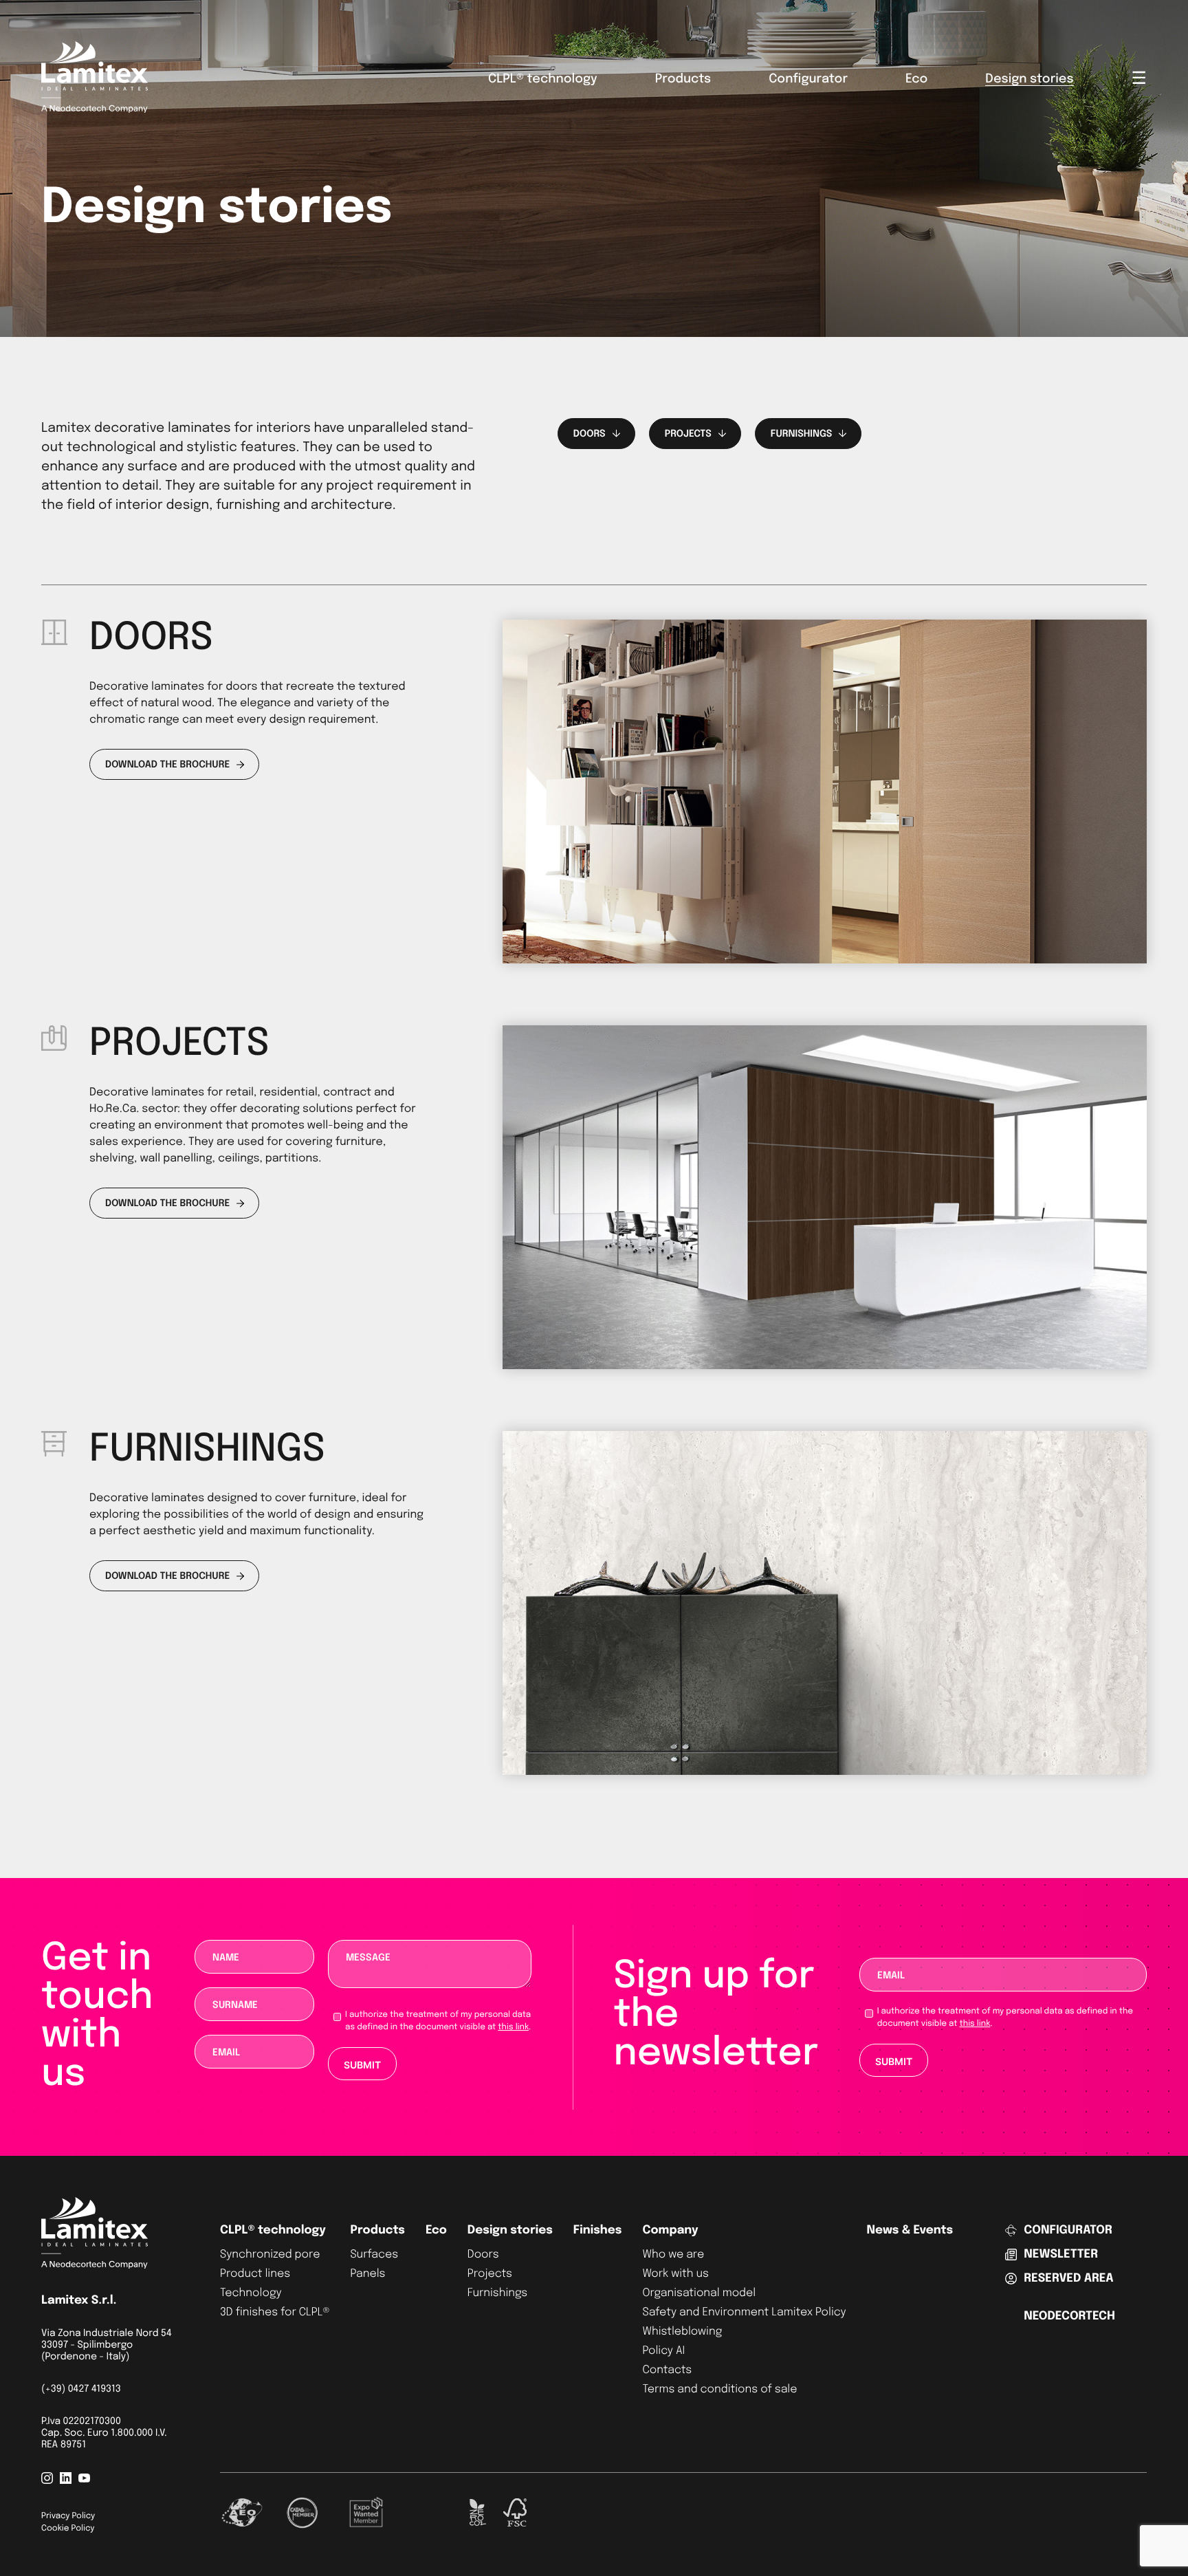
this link (513, 2027)
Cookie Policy (68, 2529)
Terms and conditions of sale (719, 2389)
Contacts (667, 2370)
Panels (367, 2274)
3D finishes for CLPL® (275, 2312)
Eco (916, 80)
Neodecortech (1069, 2316)
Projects (490, 2274)
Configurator (808, 80)
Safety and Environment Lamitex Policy (744, 2312)
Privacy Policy (68, 2516)
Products (683, 80)
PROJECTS (688, 435)
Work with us (675, 2274)
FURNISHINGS (802, 435)
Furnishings (497, 2293)
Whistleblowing (682, 2332)
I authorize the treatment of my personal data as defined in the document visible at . (438, 2021)
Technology (251, 2293)
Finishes (598, 2230)
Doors (483, 2255)
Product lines (255, 2274)
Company (670, 2230)
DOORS (590, 435)
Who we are (673, 2255)
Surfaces (374, 2255)
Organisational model (699, 2293)
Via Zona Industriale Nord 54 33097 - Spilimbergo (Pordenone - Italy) (107, 2346)
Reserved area (1068, 2279)
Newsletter (1061, 2255)
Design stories (1029, 80)
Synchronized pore (270, 2255)
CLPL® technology (543, 80)
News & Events (910, 2230)
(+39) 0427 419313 (81, 2390)
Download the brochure (167, 765)
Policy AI (663, 2351)
